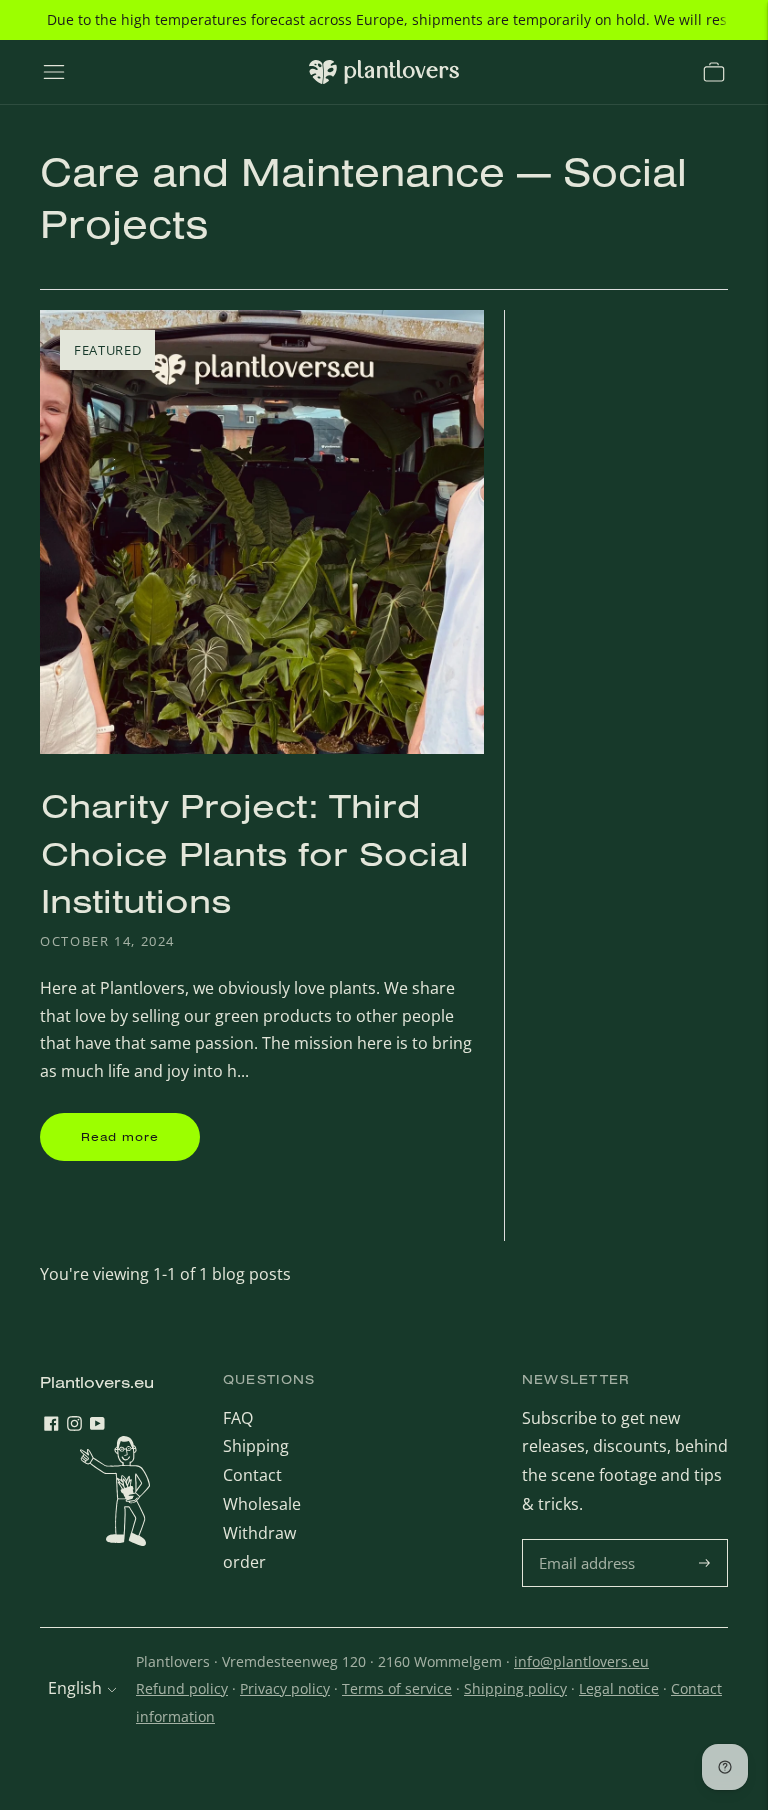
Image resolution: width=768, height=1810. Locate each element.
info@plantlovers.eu (581, 1661)
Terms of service (397, 1688)
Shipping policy (515, 1688)
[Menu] (54, 72)
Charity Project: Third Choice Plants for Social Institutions (255, 852)
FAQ (238, 1418)
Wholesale (262, 1504)
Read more (120, 1136)
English (75, 1688)
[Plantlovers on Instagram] (74, 1425)
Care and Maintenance (272, 171)
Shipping (256, 1446)
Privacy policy (285, 1688)
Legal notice (619, 1688)
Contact (252, 1475)
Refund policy (182, 1688)
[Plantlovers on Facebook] (51, 1425)
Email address (589, 1540)
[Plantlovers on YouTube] (97, 1425)
